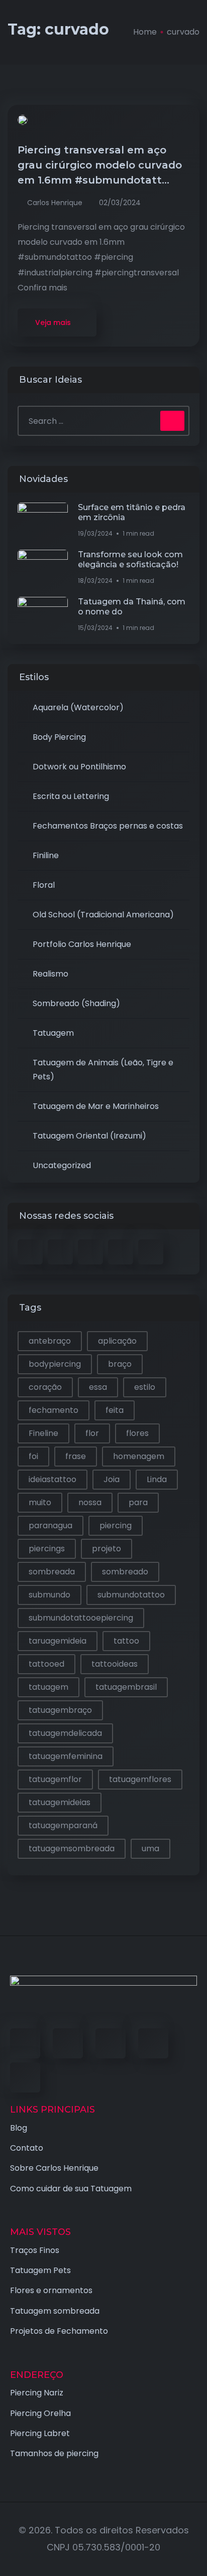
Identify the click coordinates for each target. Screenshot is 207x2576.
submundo (49, 1595)
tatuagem (48, 1687)
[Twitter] (68, 2043)
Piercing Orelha (40, 2413)
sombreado (125, 1572)
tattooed (46, 1664)
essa (98, 1387)
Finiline (46, 855)
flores (137, 1433)
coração (45, 1387)
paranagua (50, 1525)
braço (120, 1364)
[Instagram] (153, 2043)
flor (92, 1433)
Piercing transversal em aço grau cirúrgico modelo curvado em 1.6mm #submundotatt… (100, 165)
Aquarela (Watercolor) (78, 707)
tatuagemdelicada (65, 1733)
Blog (19, 2128)
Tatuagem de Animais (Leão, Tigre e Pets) (103, 1070)
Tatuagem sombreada (55, 2311)
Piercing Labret (40, 2433)
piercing (116, 1525)
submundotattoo (131, 1595)
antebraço (50, 1341)
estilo (145, 1387)
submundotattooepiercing (81, 1618)
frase (76, 1456)
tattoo (126, 1641)
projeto (107, 1549)
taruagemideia (58, 1641)
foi (33, 1456)
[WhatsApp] (25, 2077)
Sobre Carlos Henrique (54, 2168)
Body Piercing (59, 737)
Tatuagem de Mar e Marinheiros (96, 1106)
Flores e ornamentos (51, 2290)
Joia (112, 1479)
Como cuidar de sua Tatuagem (71, 2189)
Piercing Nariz (37, 2393)
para (138, 1502)
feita (115, 1410)
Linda (157, 1479)
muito (40, 1502)
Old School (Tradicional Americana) (103, 915)
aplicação (117, 1341)
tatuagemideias (60, 1802)
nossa (90, 1502)
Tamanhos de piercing (54, 2453)
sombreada (52, 1572)
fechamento (54, 1410)
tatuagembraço (60, 1710)
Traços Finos (35, 2250)
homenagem (139, 1456)
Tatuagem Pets (40, 2270)
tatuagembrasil (126, 1687)
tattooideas (115, 1664)
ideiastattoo (53, 1479)
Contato (27, 2148)
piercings (47, 1549)
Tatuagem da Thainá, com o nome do (132, 607)
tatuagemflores (140, 1779)
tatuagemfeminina (66, 1756)
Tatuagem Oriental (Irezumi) (89, 1136)
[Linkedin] (111, 2043)
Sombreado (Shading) (76, 1003)
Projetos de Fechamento (59, 2331)
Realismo (50, 974)
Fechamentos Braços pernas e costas (108, 826)
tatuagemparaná (63, 1825)
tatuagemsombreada (72, 1848)
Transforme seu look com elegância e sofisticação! (130, 559)
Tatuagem (53, 1033)
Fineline (43, 1433)
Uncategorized (62, 1165)
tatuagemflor (55, 1779)
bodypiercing (55, 1364)
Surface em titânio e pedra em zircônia (132, 512)
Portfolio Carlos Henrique (82, 944)
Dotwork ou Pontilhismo (79, 767)
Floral (44, 885)
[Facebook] (25, 2043)
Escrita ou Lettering (71, 796)
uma (150, 1848)
